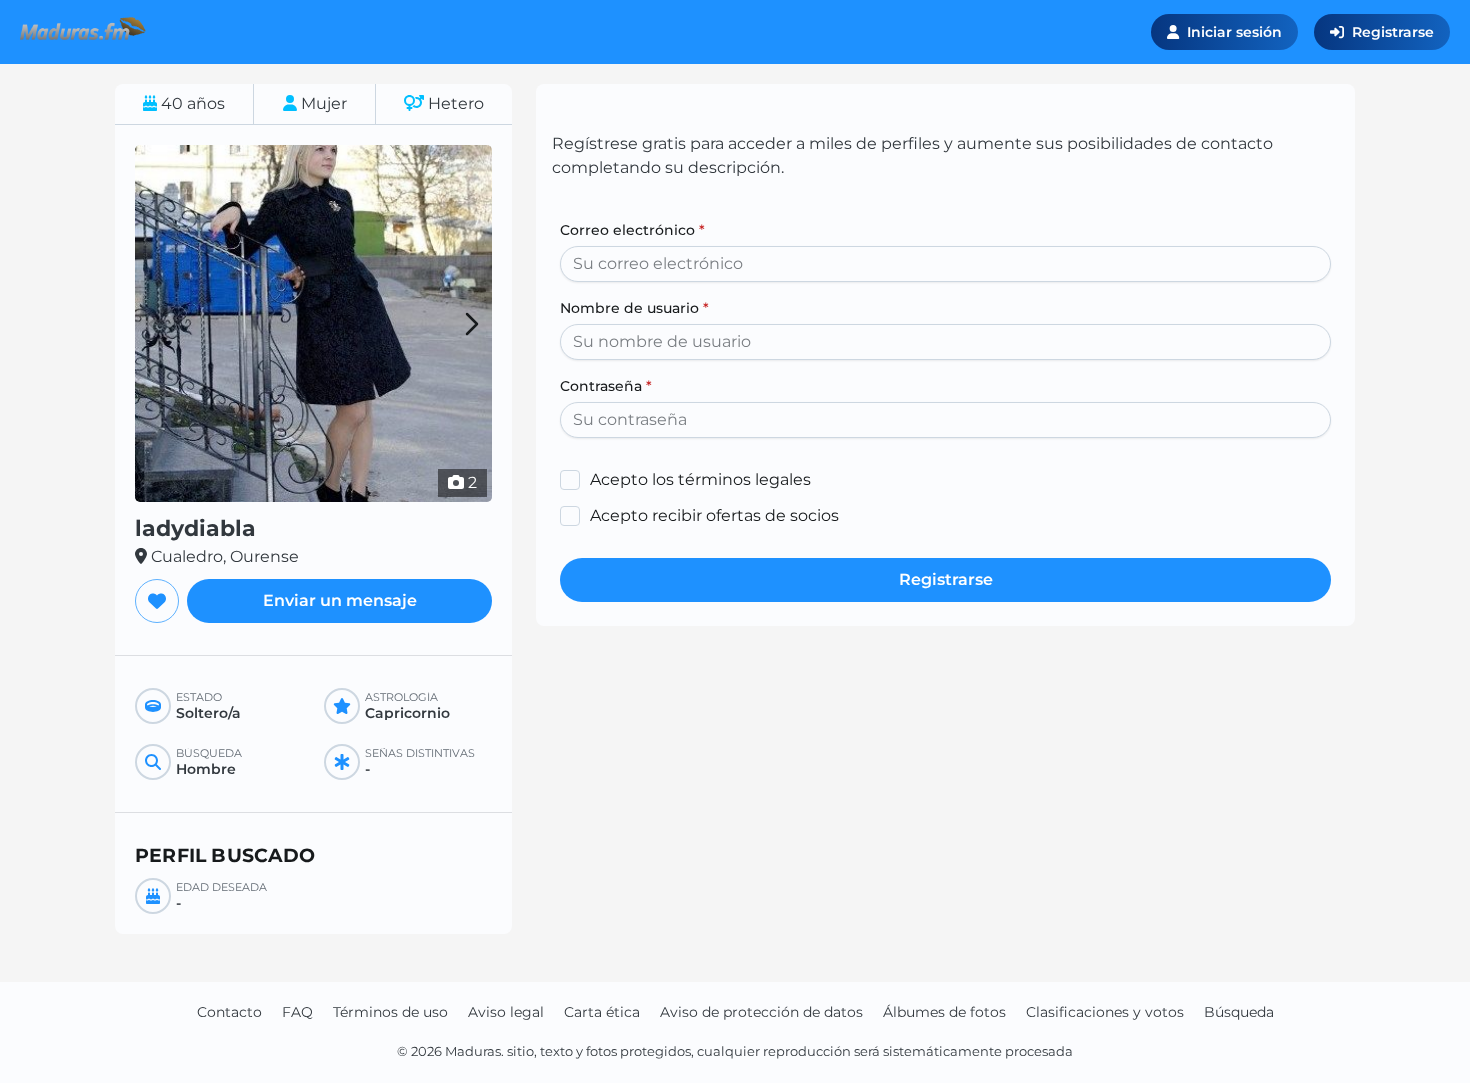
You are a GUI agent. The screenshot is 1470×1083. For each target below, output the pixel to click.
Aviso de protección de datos (761, 1012)
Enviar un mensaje (340, 600)
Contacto (229, 1012)
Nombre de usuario (634, 308)
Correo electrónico (632, 230)
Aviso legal (506, 1012)
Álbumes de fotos (944, 1012)
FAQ (297, 1012)
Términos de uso (390, 1012)
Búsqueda (1239, 1012)
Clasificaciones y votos (1105, 1012)
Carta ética (602, 1012)
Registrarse (1393, 32)
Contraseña (606, 386)
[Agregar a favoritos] (157, 601)
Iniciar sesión (1234, 32)
